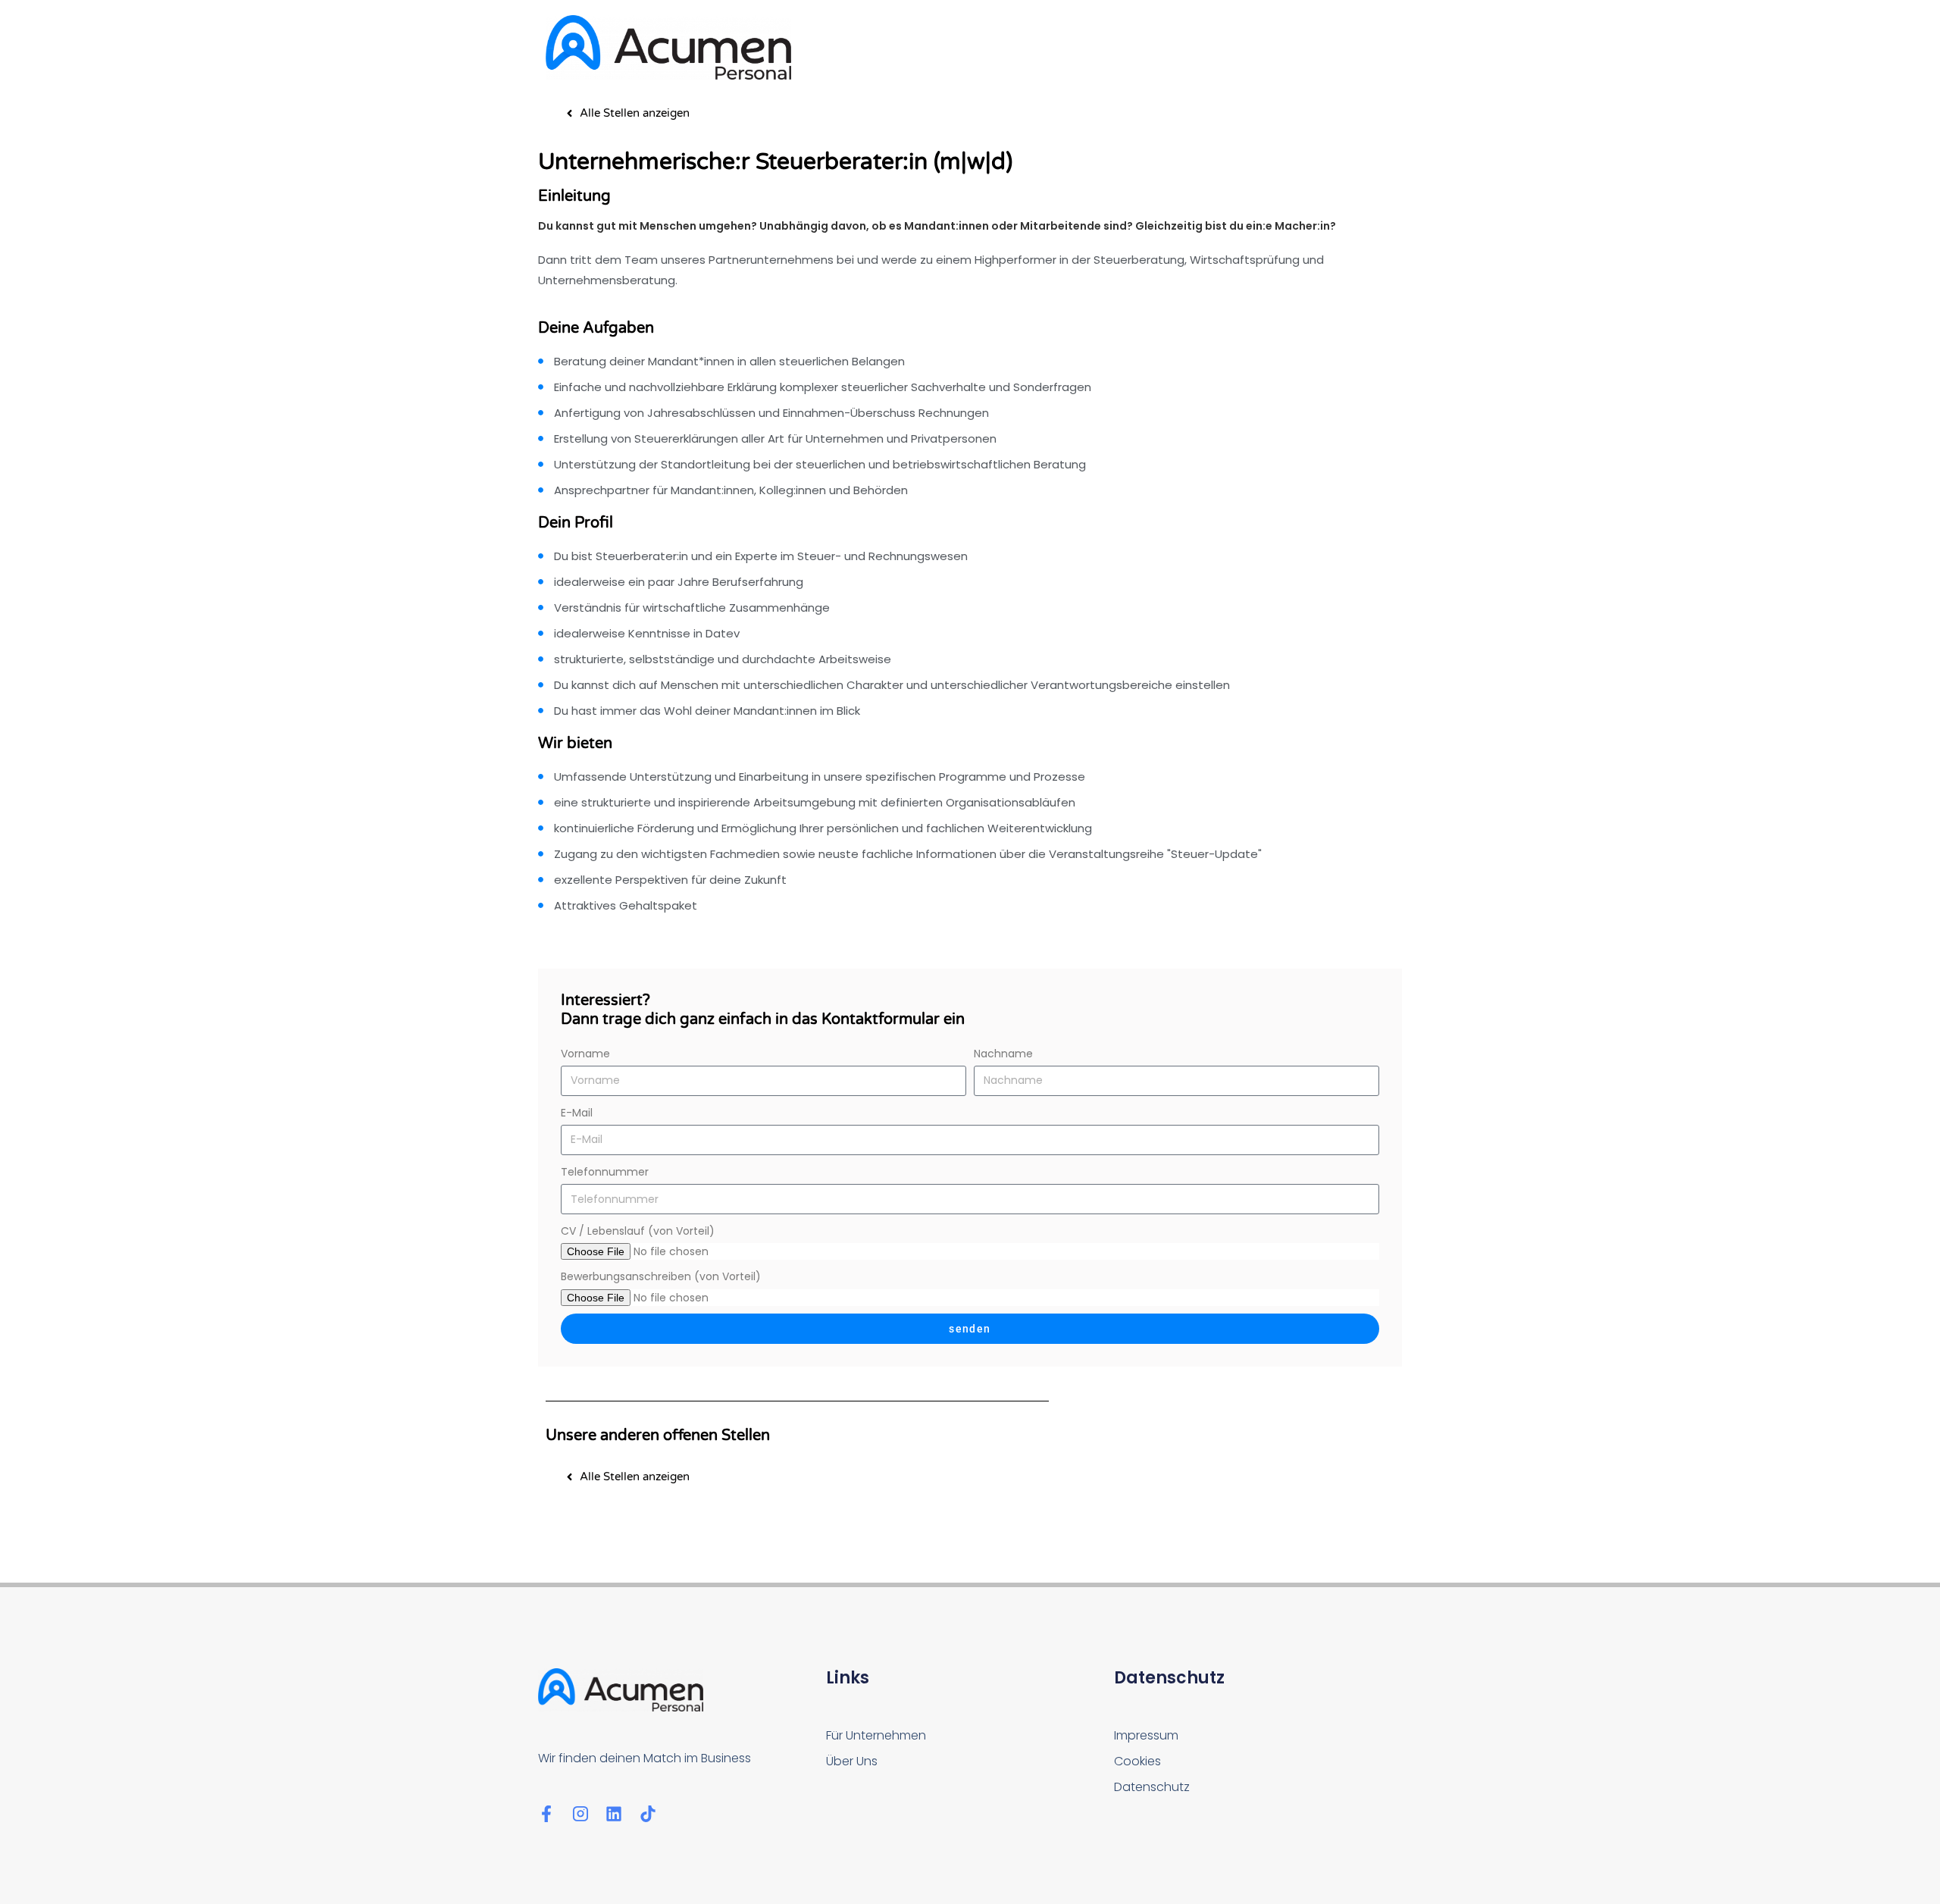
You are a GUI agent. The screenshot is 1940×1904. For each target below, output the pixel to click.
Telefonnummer (605, 1172)
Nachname (1003, 1054)
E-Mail (577, 1113)
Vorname (585, 1054)
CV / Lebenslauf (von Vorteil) (638, 1231)
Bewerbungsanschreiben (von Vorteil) (661, 1276)
